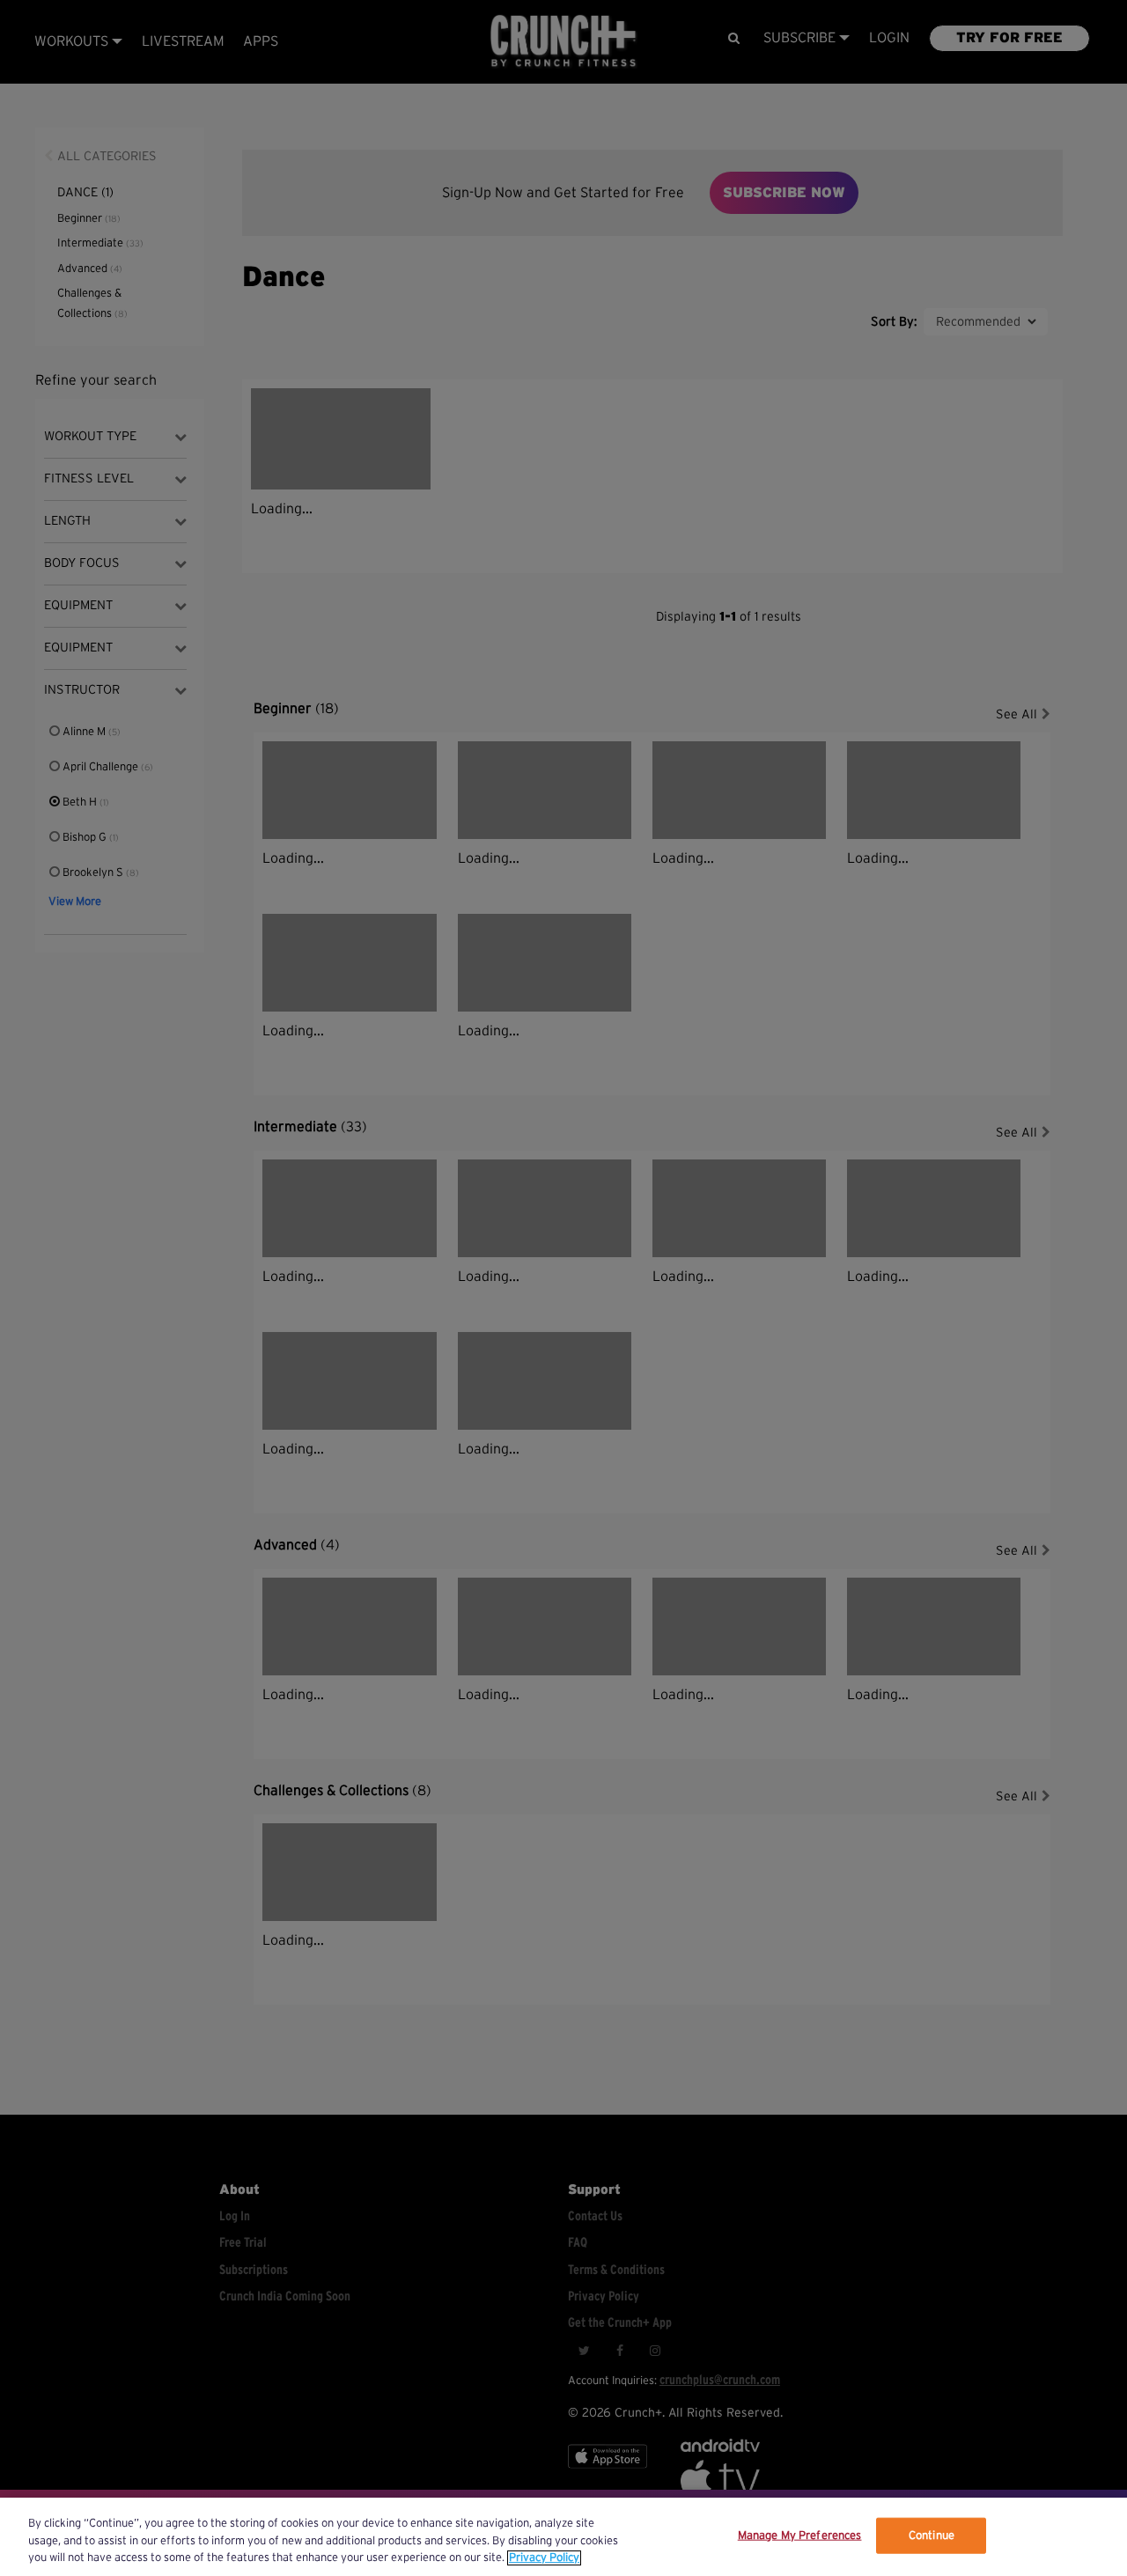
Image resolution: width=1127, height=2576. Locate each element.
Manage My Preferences (800, 2535)
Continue (932, 2535)
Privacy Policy (544, 2558)
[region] (563, 2537)
